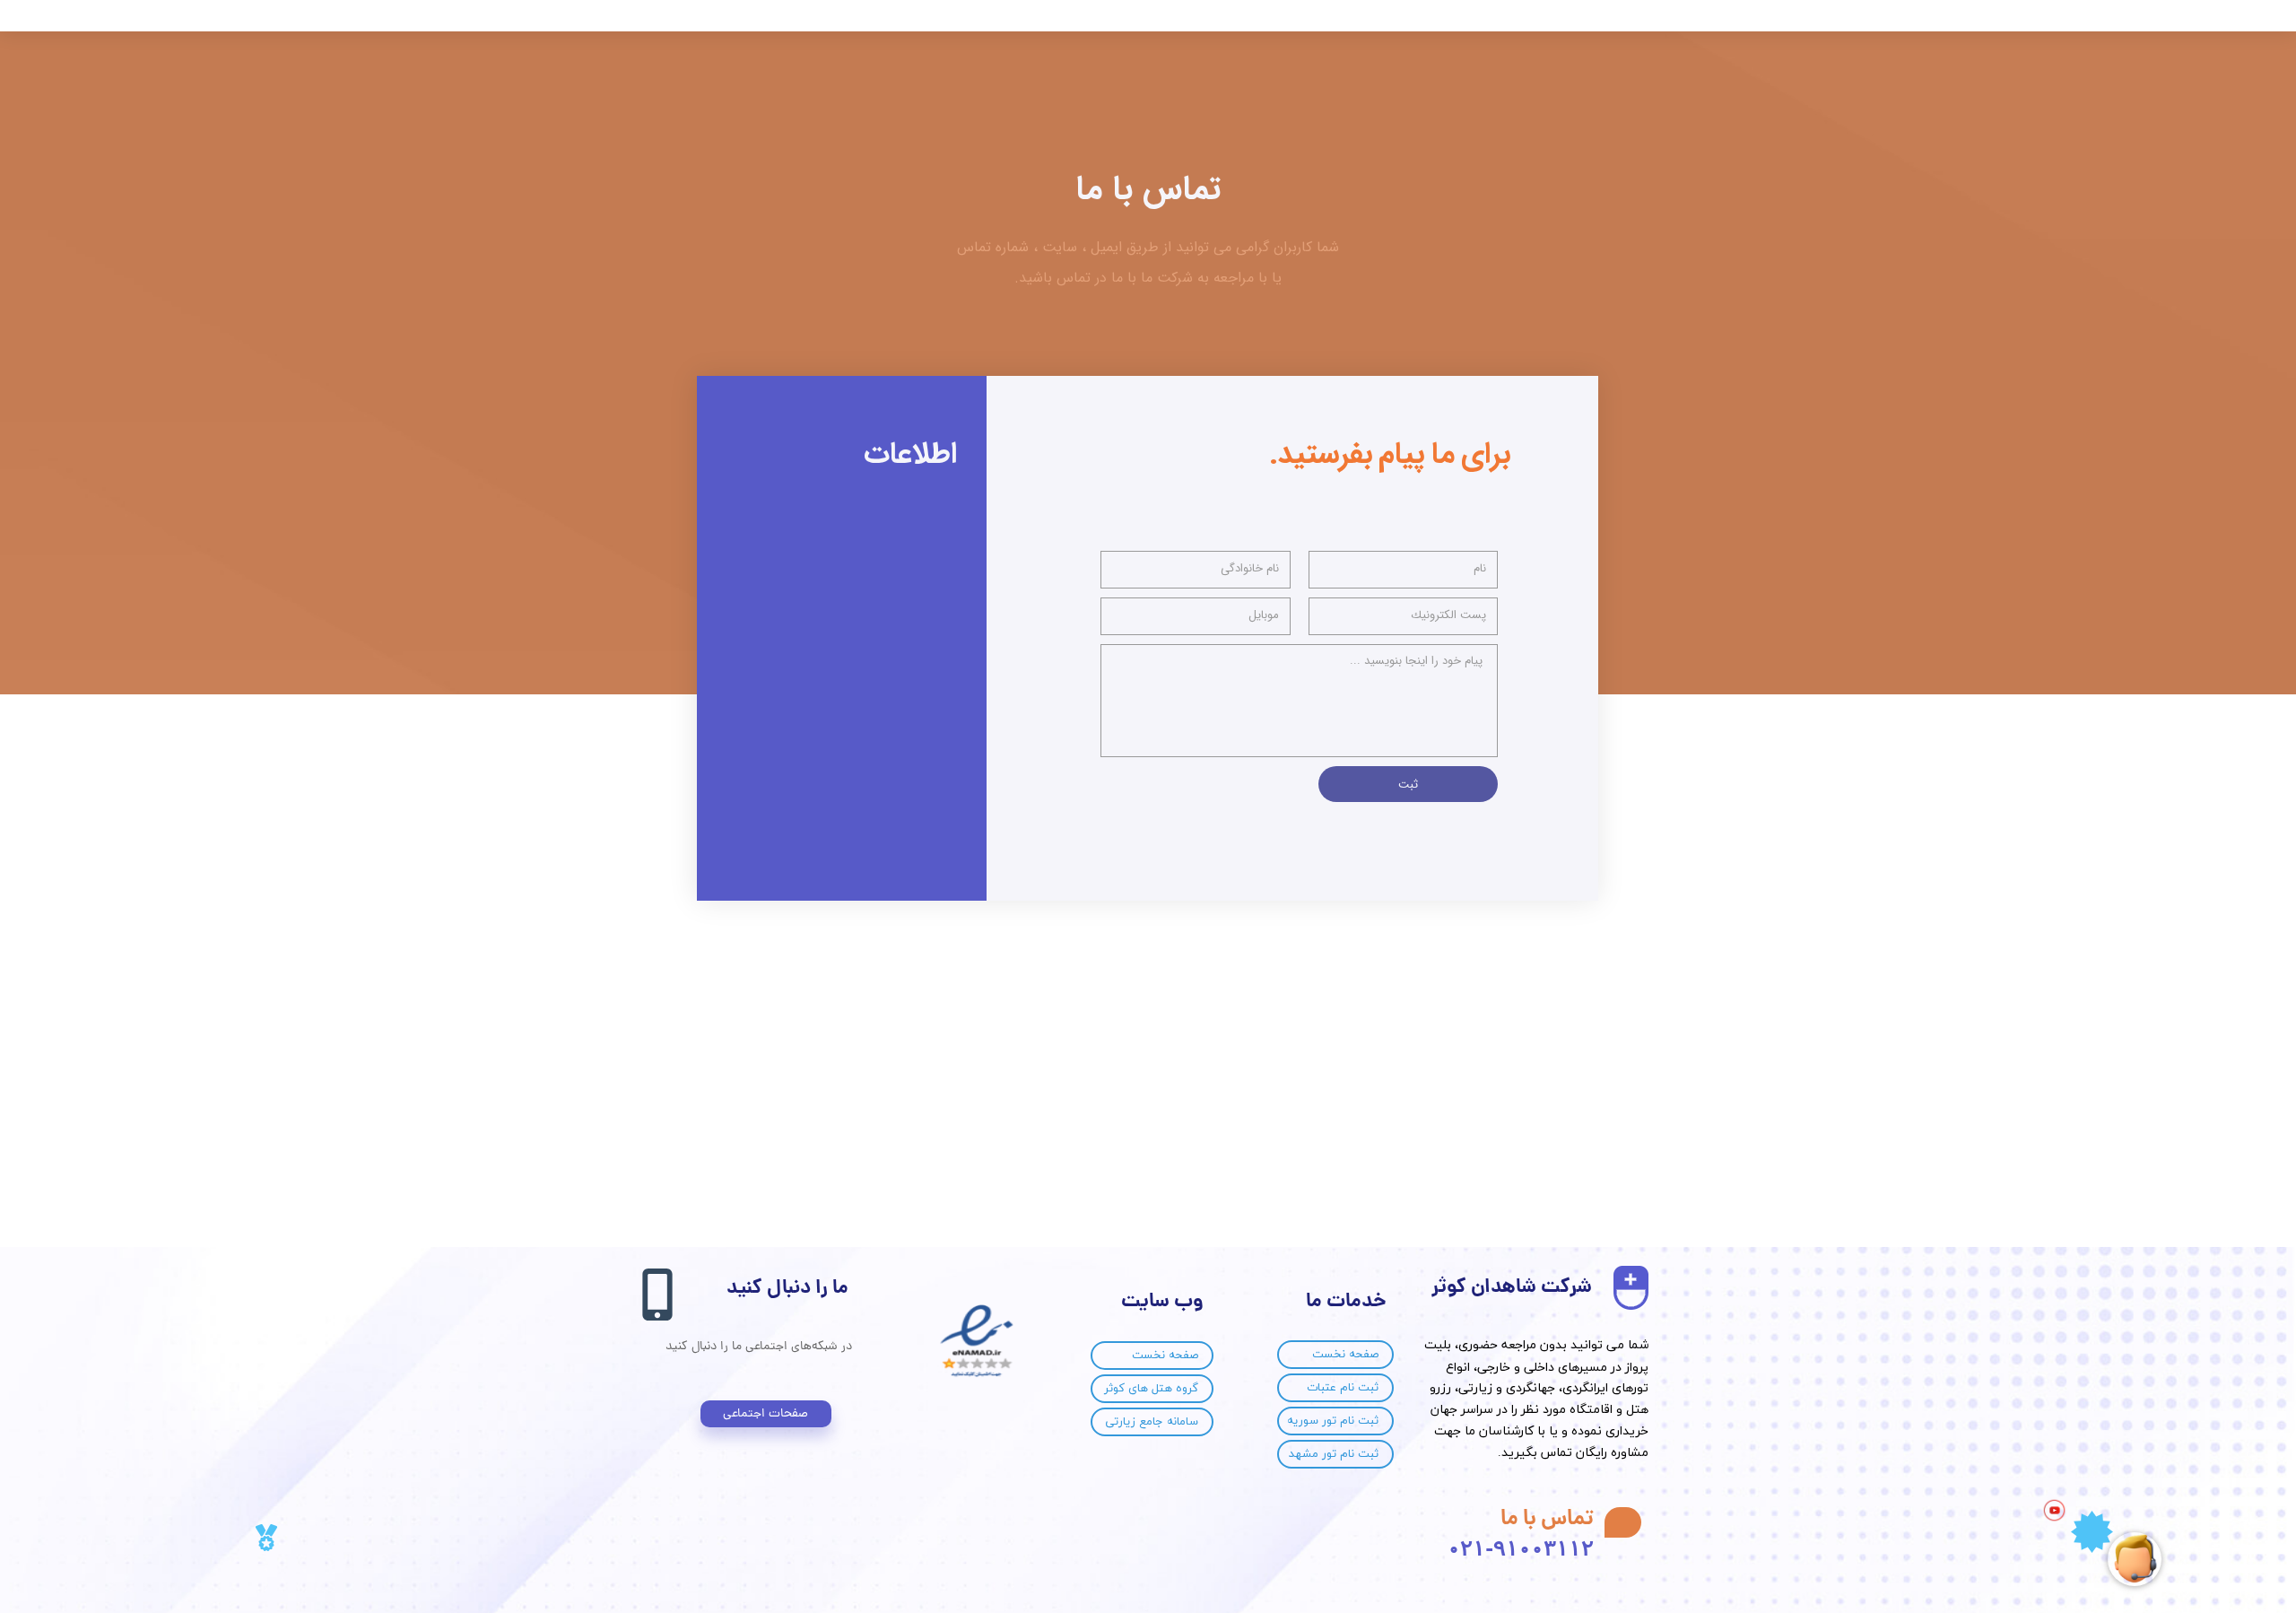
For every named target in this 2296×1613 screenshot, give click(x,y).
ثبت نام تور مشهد (1334, 1454)
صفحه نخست (1345, 1355)
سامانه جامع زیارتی (1152, 1422)
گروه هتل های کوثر (1151, 1389)
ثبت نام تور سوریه (1333, 1421)
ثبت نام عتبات (1343, 1388)
